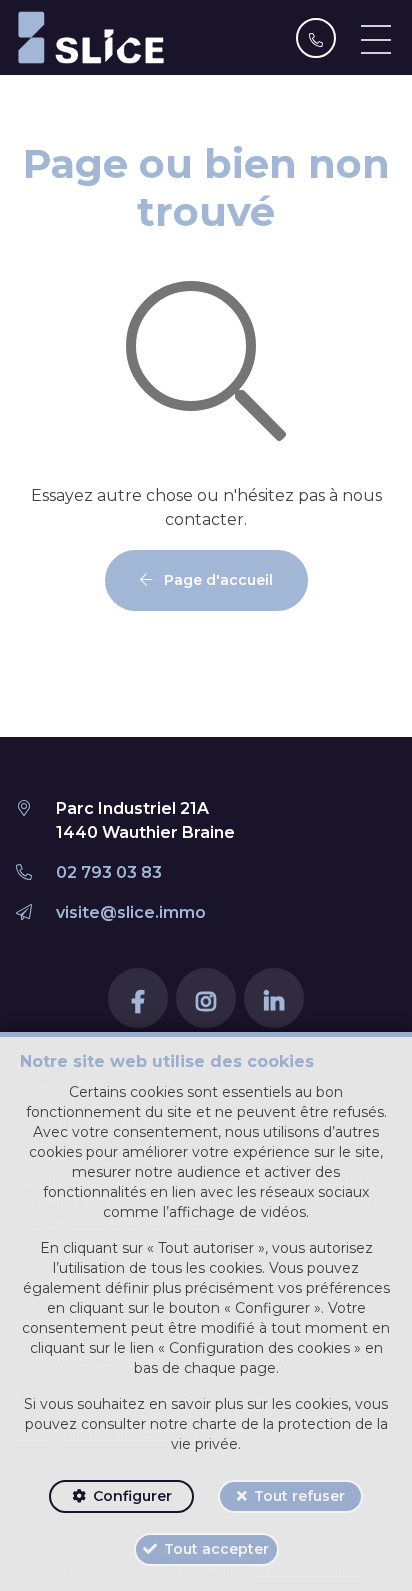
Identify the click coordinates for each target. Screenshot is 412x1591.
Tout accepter (216, 1549)
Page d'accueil (216, 580)
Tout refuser (299, 1496)
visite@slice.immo (131, 912)
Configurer (132, 1496)
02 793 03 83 (109, 872)
